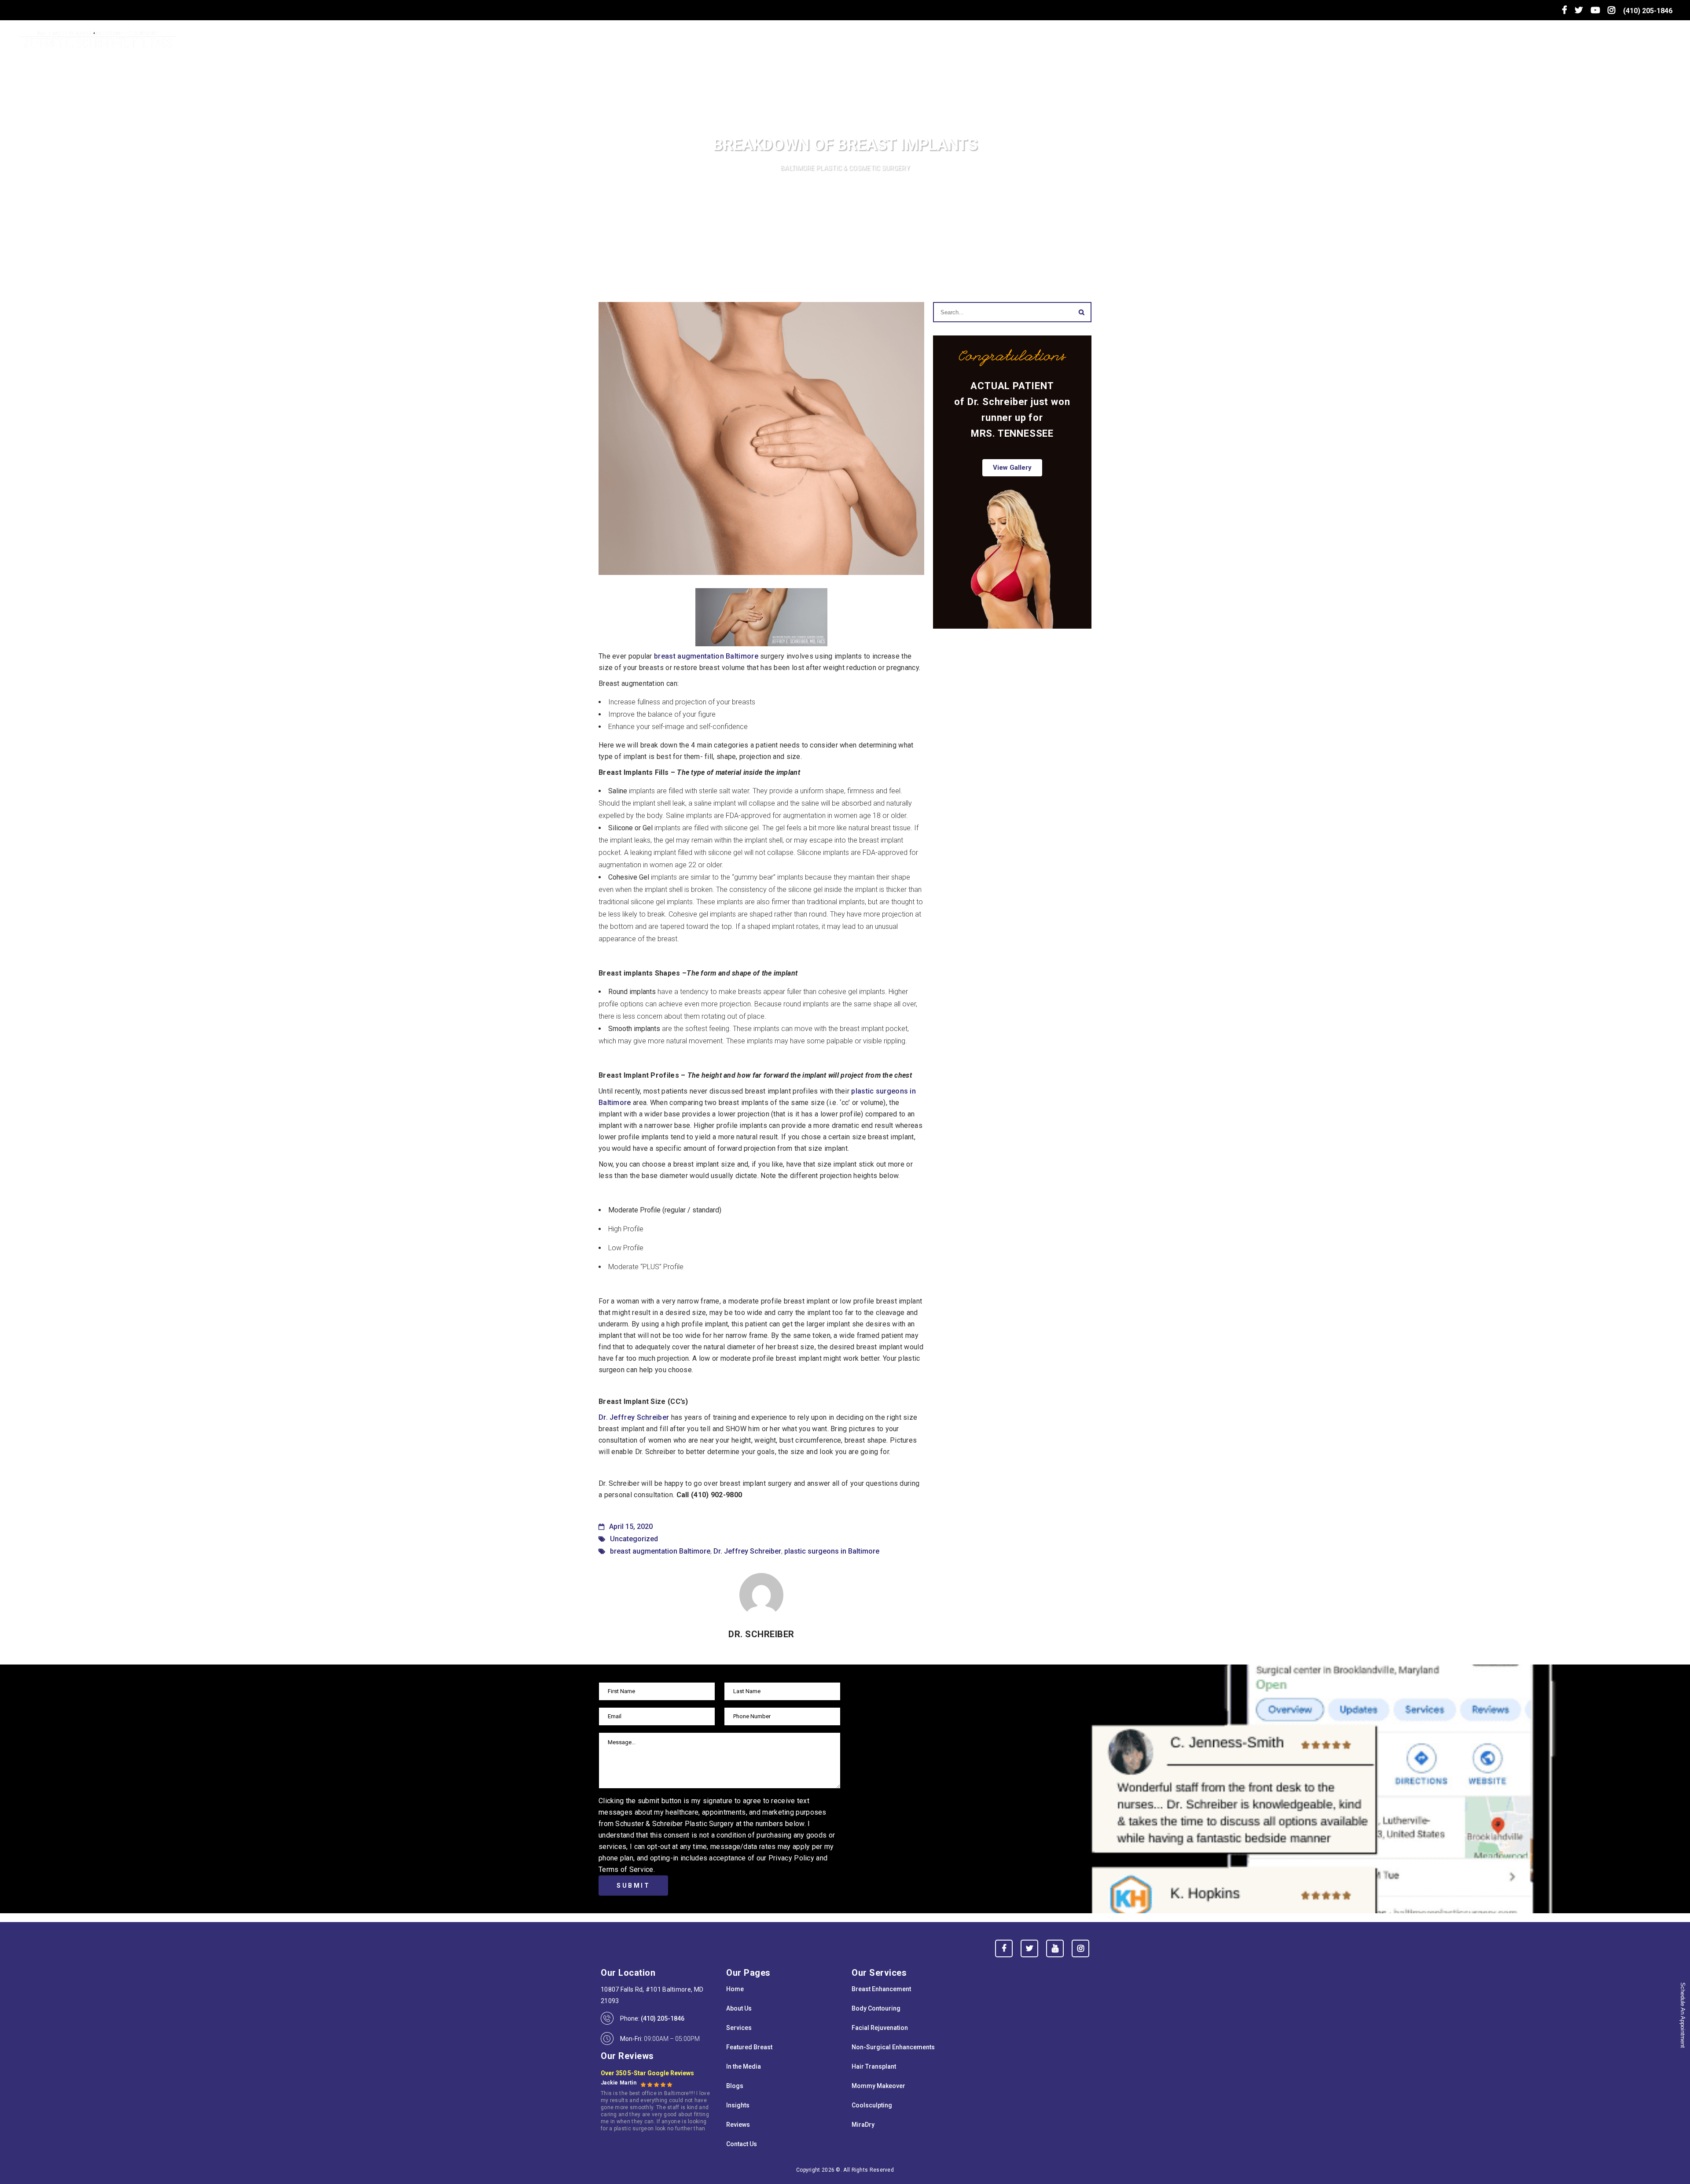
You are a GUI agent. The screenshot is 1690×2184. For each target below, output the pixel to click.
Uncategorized (634, 1539)
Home (735, 1989)
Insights (738, 2105)
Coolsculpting (872, 2105)
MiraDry (863, 2125)
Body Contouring (876, 2008)
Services (739, 2028)
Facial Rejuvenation (880, 2028)
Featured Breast (749, 2047)
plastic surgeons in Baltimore (832, 1551)
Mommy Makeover (878, 2086)
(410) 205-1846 (1648, 11)
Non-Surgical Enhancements (893, 2047)
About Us (739, 2008)
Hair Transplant (874, 2066)
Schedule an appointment (1683, 2015)
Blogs (735, 2086)
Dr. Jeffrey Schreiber (634, 1417)
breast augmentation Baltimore (706, 656)
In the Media (744, 2066)
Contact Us (742, 2144)
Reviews (738, 2125)
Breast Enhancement (881, 1989)
